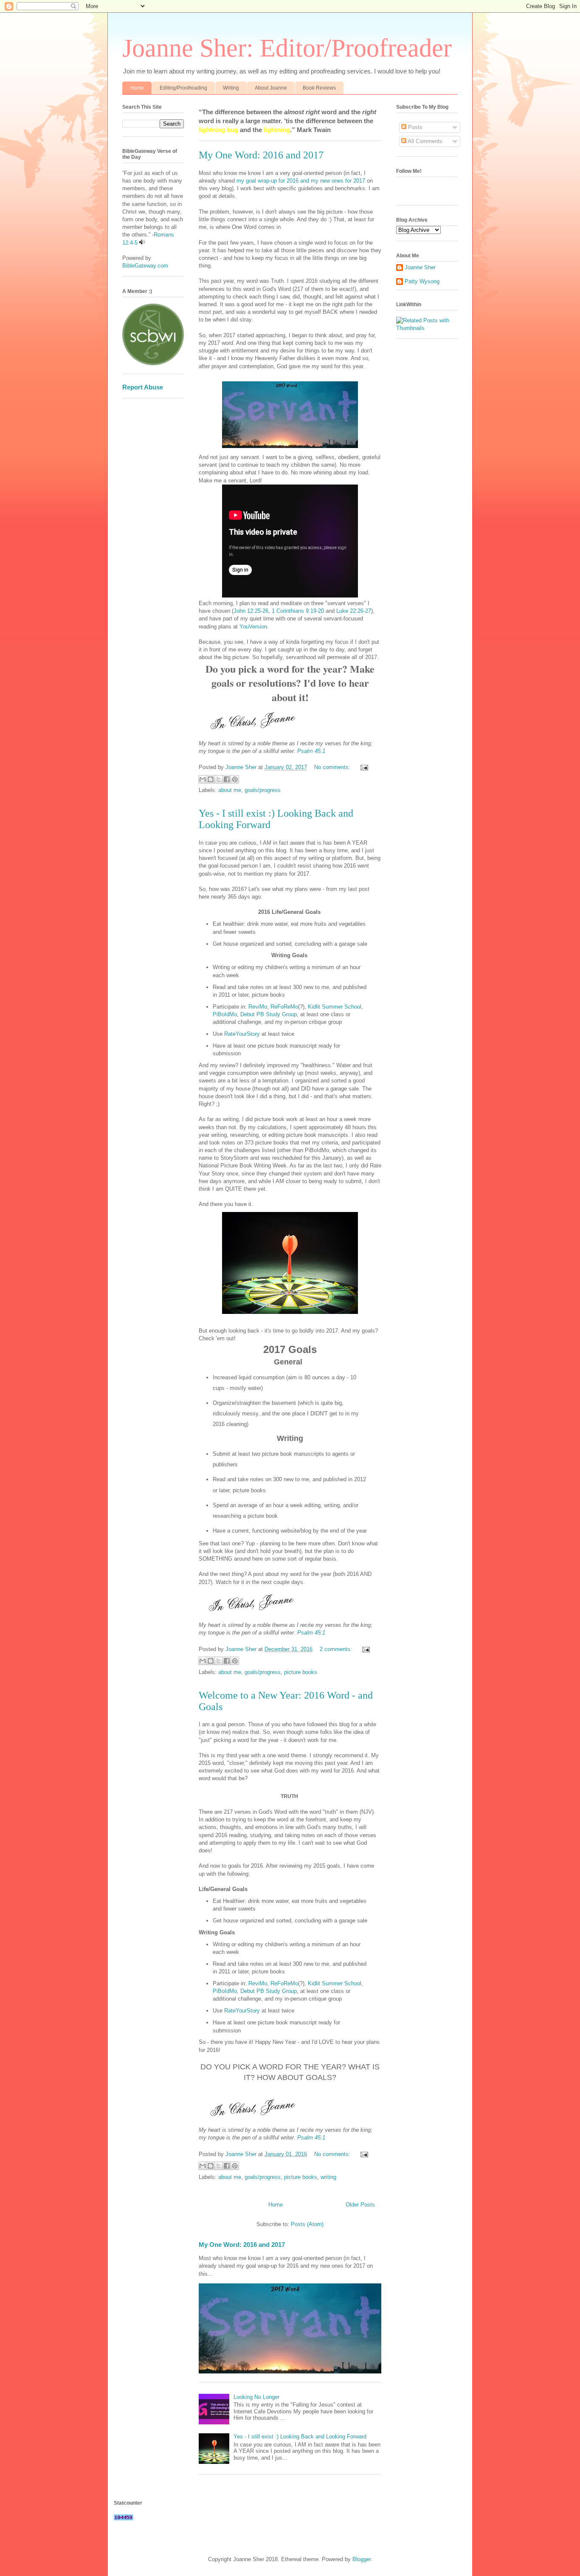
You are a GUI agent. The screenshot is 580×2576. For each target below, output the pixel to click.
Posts (414, 127)
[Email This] (203, 779)
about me (230, 790)
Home (137, 88)
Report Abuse (143, 387)
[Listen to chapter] (142, 243)
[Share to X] (219, 779)
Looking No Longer (256, 2397)
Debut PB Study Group (269, 1014)
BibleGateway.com (145, 266)
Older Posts (360, 2205)
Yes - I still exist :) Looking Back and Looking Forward (300, 2436)
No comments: (333, 767)
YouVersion (253, 627)
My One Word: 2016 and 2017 (261, 155)
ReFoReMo (284, 1007)
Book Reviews (319, 88)
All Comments (424, 141)
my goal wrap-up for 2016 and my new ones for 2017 (301, 181)
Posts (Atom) (307, 2224)
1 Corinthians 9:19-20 (298, 611)
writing (328, 2177)
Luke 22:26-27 (354, 611)
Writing (231, 88)
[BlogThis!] (211, 779)
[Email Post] (363, 767)
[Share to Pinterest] (235, 779)
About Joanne (271, 88)
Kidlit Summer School (335, 1007)
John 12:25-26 (251, 611)
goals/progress (263, 790)
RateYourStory (242, 1034)
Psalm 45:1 (311, 751)
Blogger (362, 2559)
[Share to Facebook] (227, 779)
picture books (301, 1672)
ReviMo (257, 1007)
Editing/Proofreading (183, 88)
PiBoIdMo (225, 1014)
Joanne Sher (420, 267)
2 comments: (337, 1649)
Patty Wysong (422, 281)
